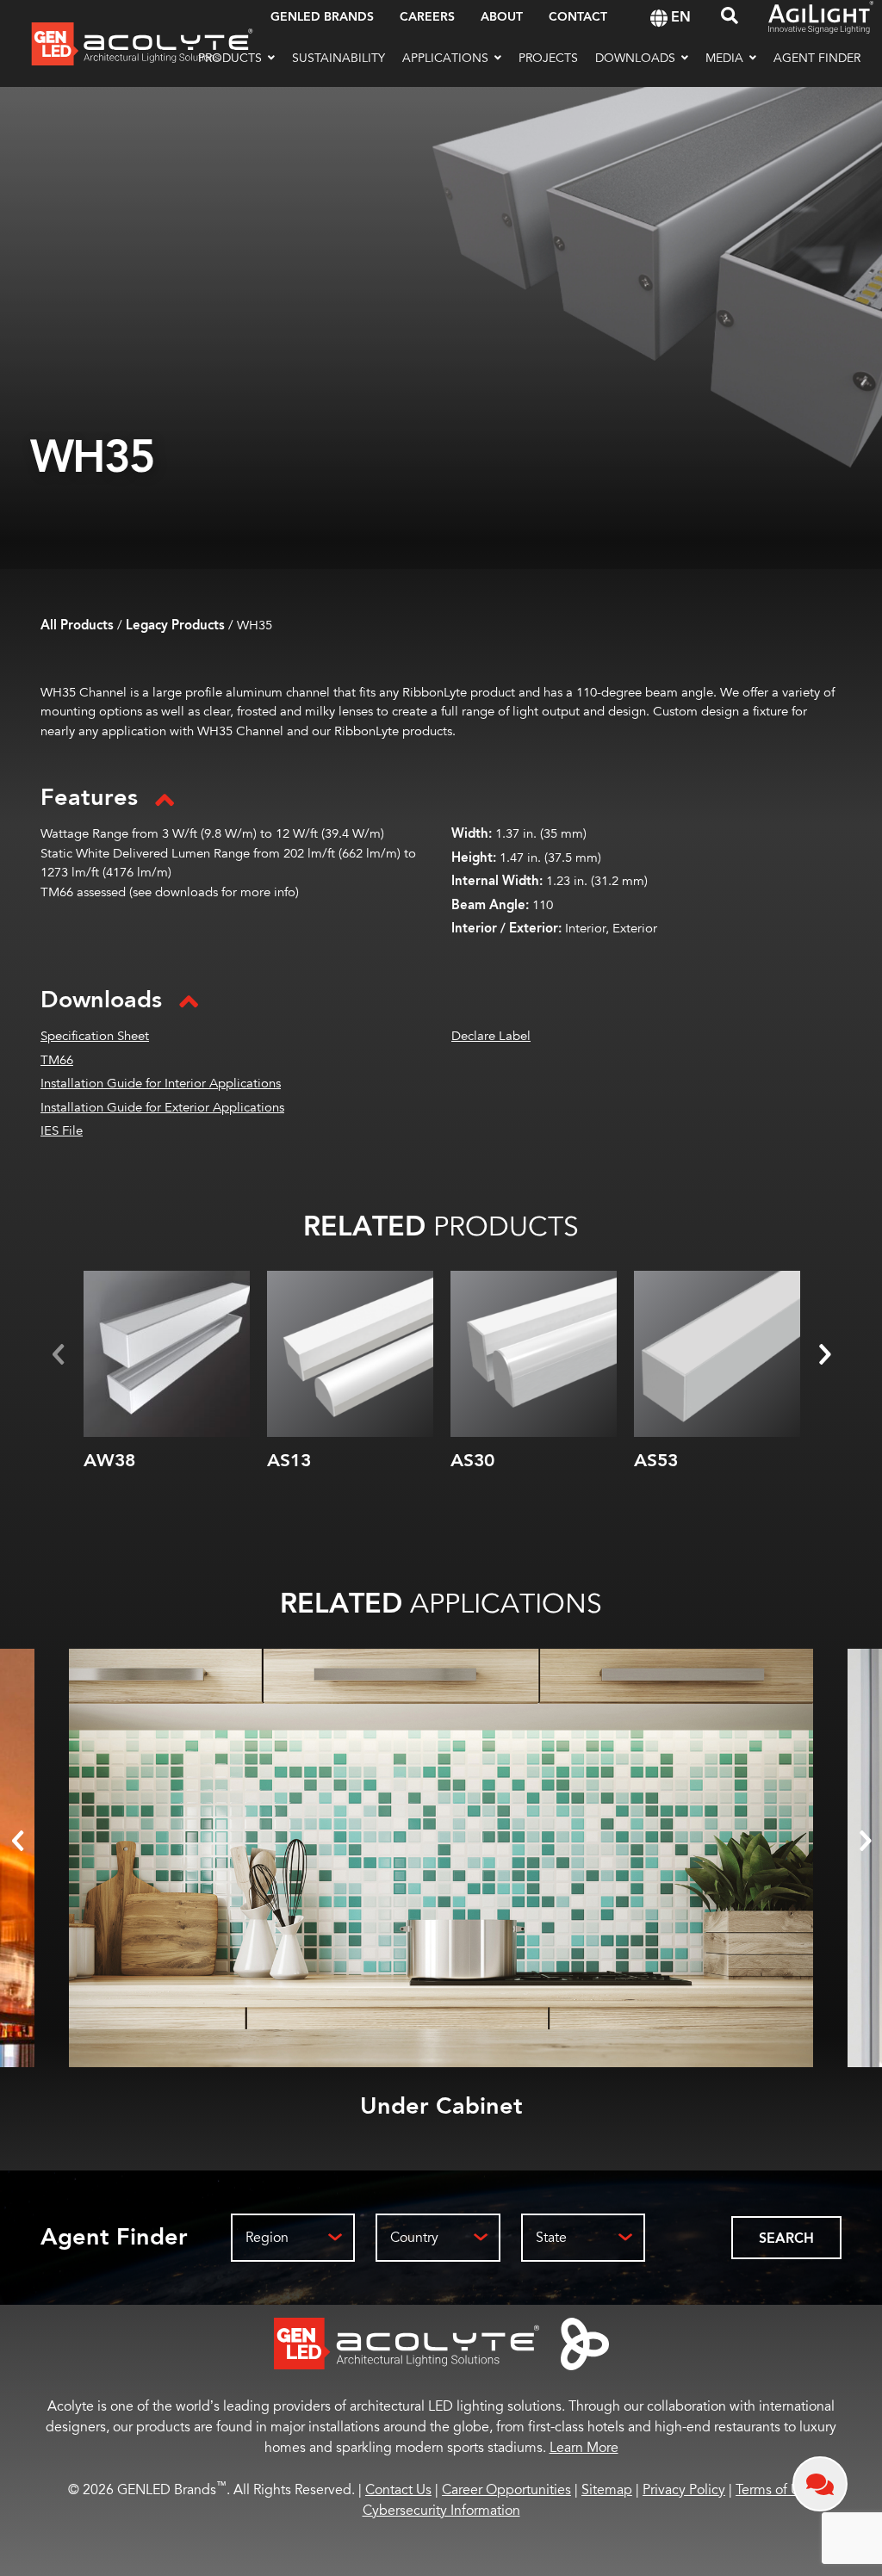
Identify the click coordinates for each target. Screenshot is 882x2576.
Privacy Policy (684, 2490)
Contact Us (398, 2490)
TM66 (57, 1060)
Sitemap (607, 2490)
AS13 (289, 1461)
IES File (62, 1131)
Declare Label (491, 1036)
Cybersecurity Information (441, 2511)
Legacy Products (175, 625)
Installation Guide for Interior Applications (161, 1084)
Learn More (584, 2448)
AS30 (472, 1461)
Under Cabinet (441, 2107)
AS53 (656, 1461)
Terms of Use (775, 2490)
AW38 (109, 1461)
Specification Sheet (95, 1036)
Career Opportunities (506, 2490)
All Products (77, 625)
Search (786, 2239)
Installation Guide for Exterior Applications (162, 1108)
